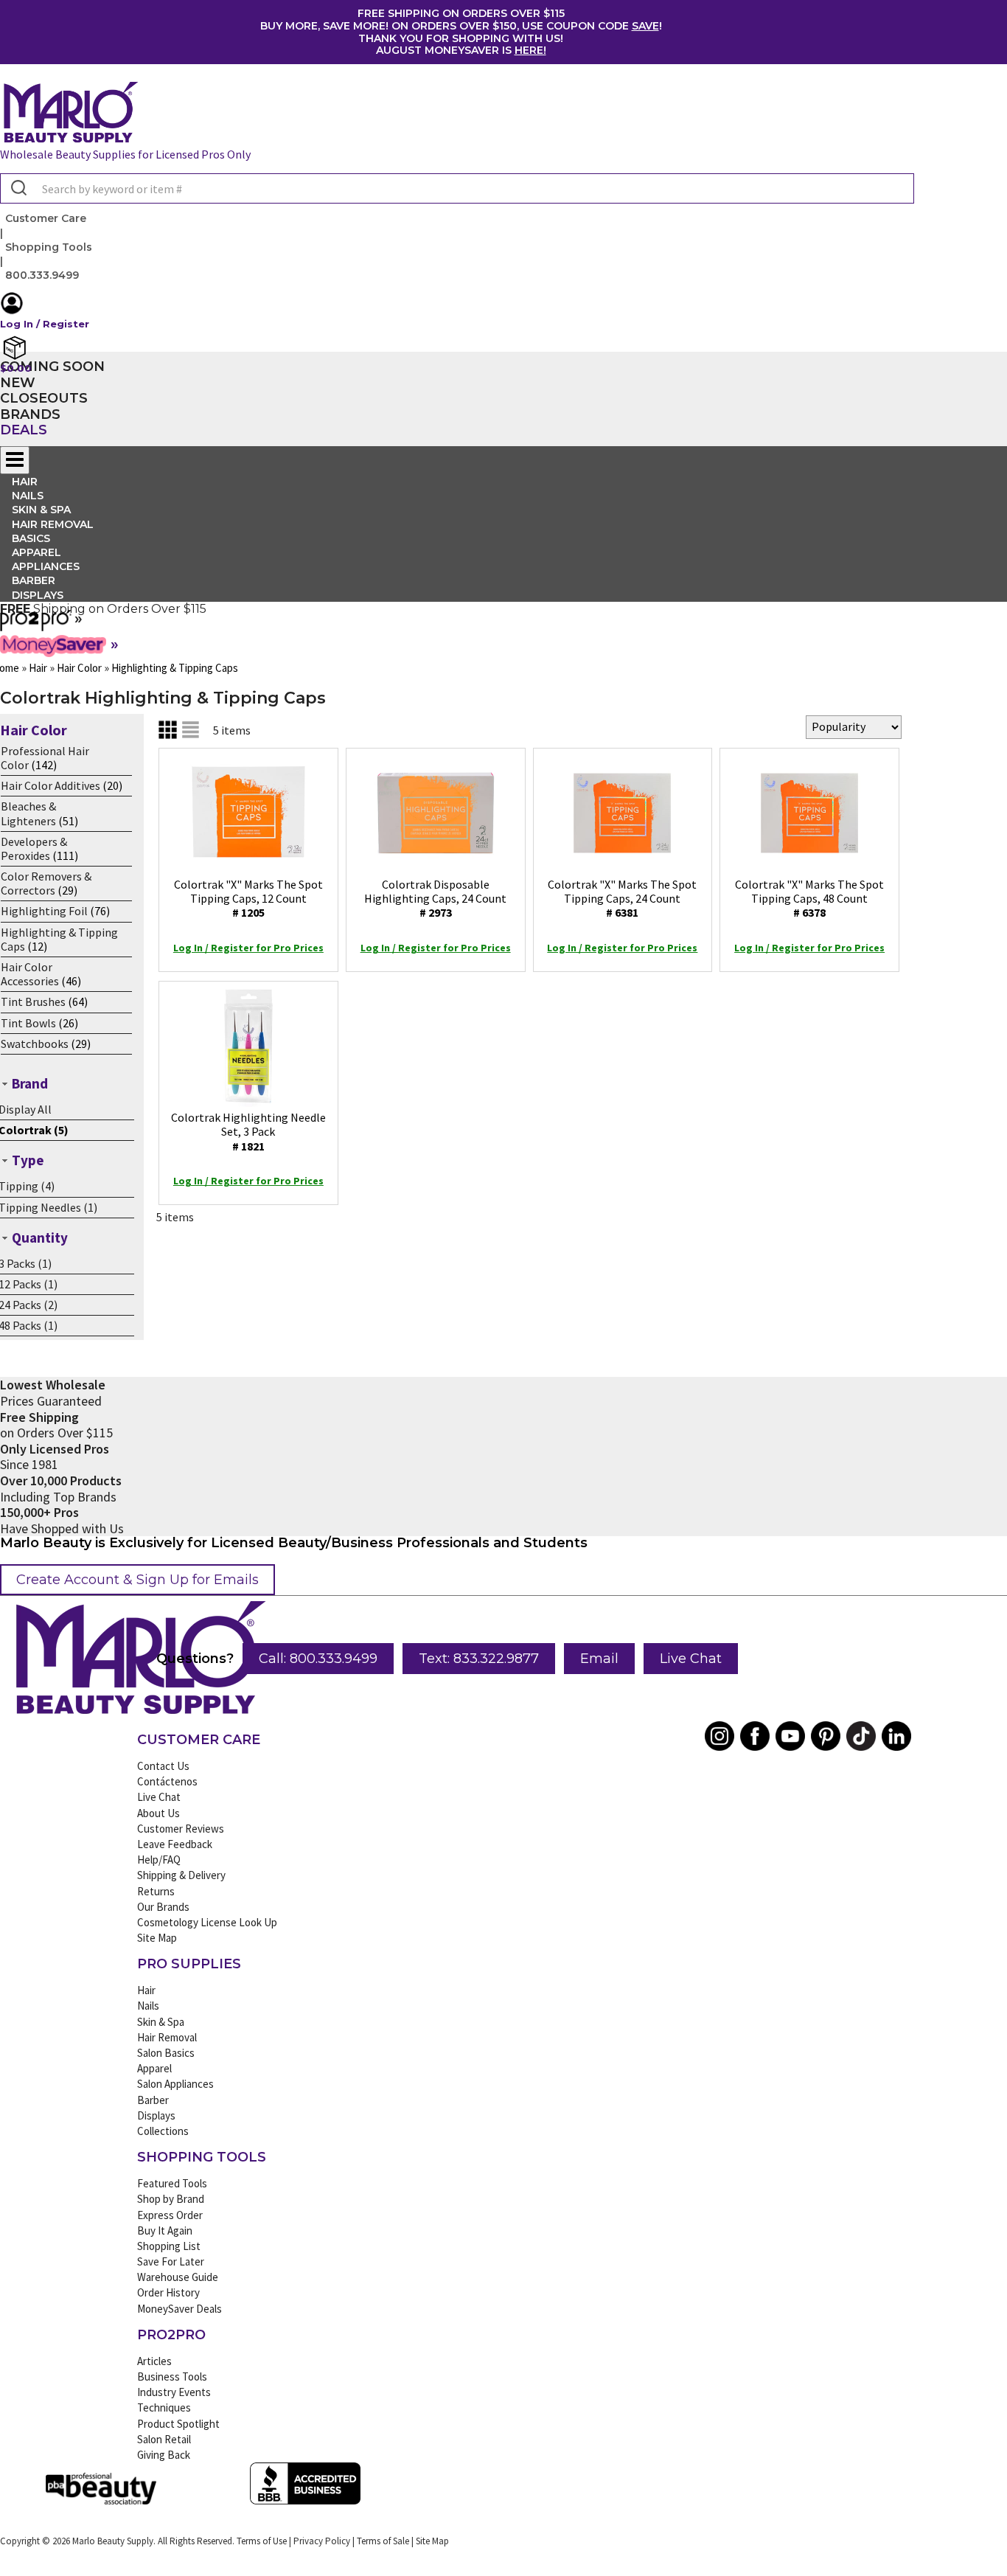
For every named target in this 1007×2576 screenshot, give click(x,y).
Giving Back (164, 2455)
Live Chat (691, 1659)
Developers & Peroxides (34, 848)
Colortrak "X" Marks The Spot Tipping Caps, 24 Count (622, 898)
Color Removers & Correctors (46, 883)
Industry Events (174, 2392)
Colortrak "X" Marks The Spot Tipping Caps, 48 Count (809, 898)
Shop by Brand (171, 2199)
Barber (153, 2100)
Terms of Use (262, 2541)
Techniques (164, 2407)
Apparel (154, 2068)
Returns (156, 1891)
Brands (30, 414)
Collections (163, 2131)
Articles (154, 2361)
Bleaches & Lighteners (28, 813)
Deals (24, 430)
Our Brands (163, 1907)
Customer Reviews (181, 1829)
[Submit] (17, 189)
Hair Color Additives (50, 785)
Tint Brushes (33, 1001)
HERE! (530, 50)
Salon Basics (166, 2053)
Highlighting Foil (44, 911)
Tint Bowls (28, 1023)
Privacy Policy (322, 2541)
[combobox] (457, 188)
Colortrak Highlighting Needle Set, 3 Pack (248, 1131)
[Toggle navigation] (15, 460)
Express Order (170, 2215)
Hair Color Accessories (30, 974)
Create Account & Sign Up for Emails (137, 1580)
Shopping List (169, 2246)
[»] (36, 626)
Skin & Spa (161, 2022)
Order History (168, 2292)
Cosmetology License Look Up (207, 1922)
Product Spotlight (178, 2424)
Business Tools (172, 2377)
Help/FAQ (159, 1860)
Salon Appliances (175, 2084)
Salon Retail (164, 2439)
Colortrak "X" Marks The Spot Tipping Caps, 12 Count (248, 898)
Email (599, 1659)
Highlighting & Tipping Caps (59, 939)
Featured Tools (172, 2183)
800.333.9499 (42, 275)
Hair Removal (167, 2037)
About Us (158, 1813)
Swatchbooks (35, 1044)
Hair (146, 1990)
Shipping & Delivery (181, 1875)
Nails (148, 2006)
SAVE (645, 26)
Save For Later (171, 2261)
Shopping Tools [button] (49, 247)
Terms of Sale (383, 2541)
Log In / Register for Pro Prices (248, 948)
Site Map (157, 1938)
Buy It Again (165, 2230)
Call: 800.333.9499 (318, 1659)
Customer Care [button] (46, 218)
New (18, 383)
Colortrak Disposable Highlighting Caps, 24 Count (435, 898)
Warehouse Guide (178, 2277)
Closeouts (44, 398)
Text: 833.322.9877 (479, 1659)
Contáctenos (167, 1781)
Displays (38, 595)
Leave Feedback (175, 1844)
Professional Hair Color (45, 758)
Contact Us (163, 1766)
